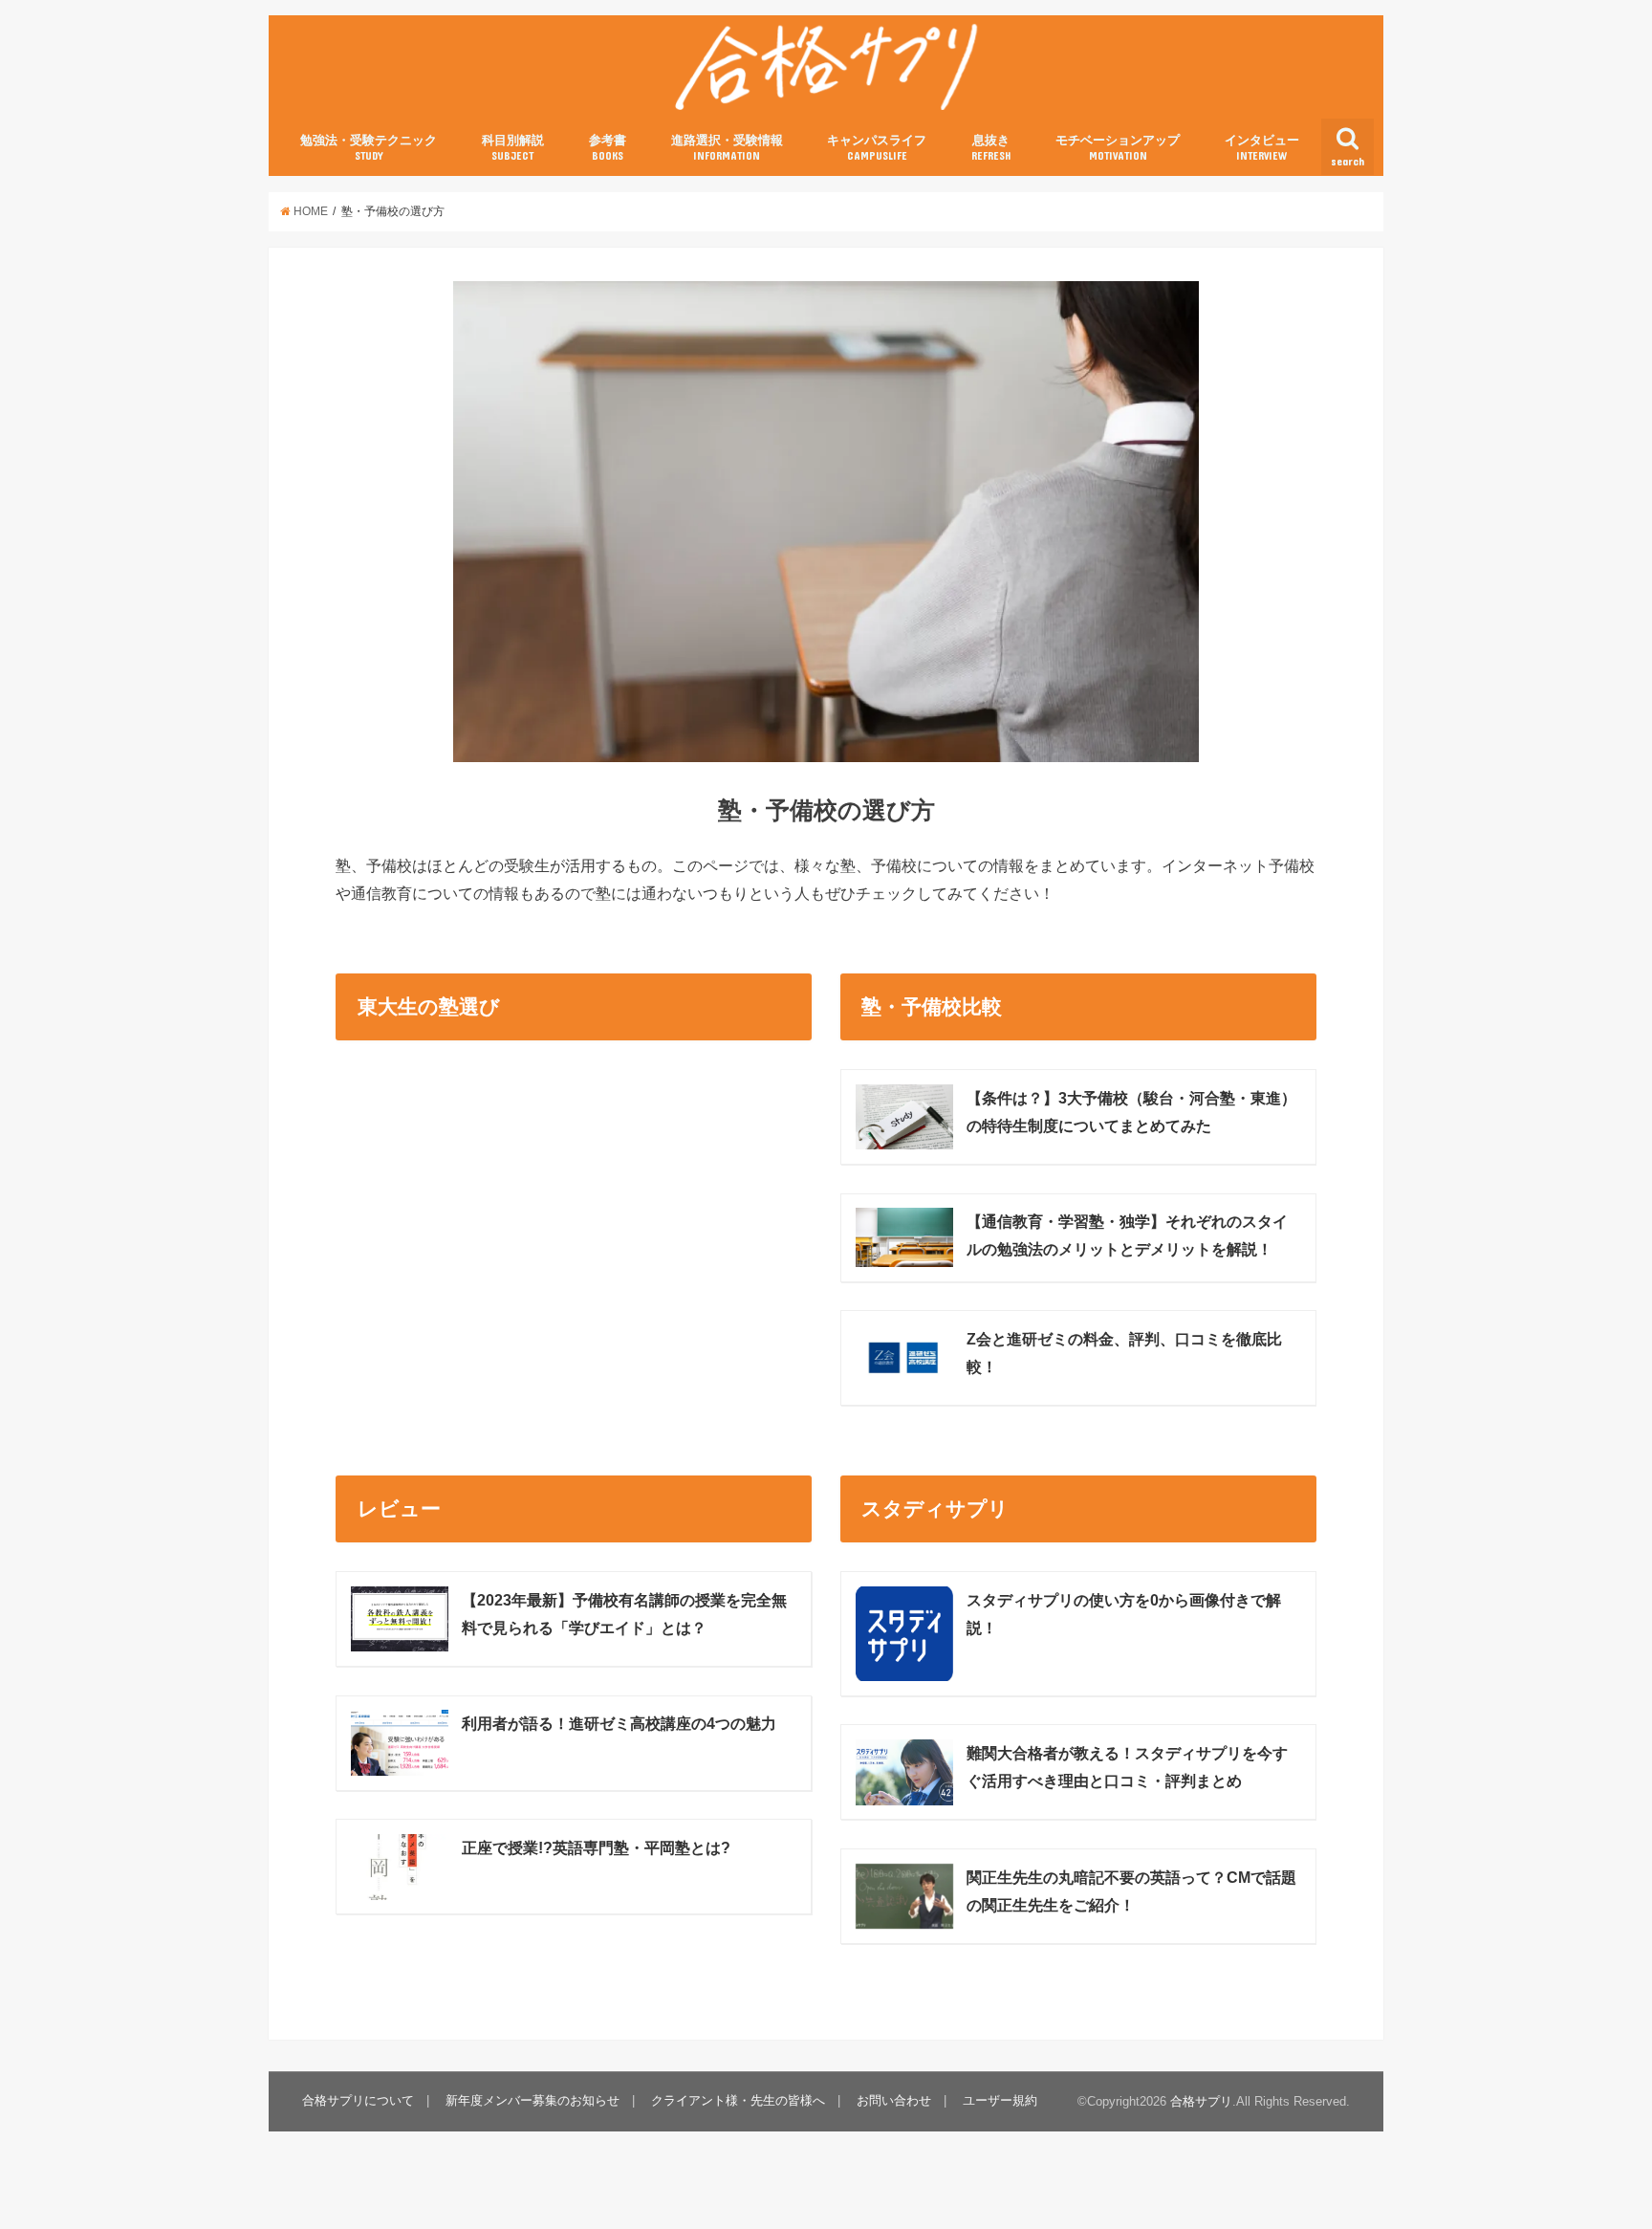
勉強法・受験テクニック (369, 147)
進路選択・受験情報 (727, 147)
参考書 (608, 147)
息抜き (991, 147)
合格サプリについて (358, 2100)
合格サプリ (1201, 2101)
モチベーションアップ (1118, 147)
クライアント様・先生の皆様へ (738, 2100)
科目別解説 (513, 147)
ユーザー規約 (1000, 2100)
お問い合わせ (894, 2100)
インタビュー (1262, 147)
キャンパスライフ (877, 147)
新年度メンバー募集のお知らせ (533, 2100)
